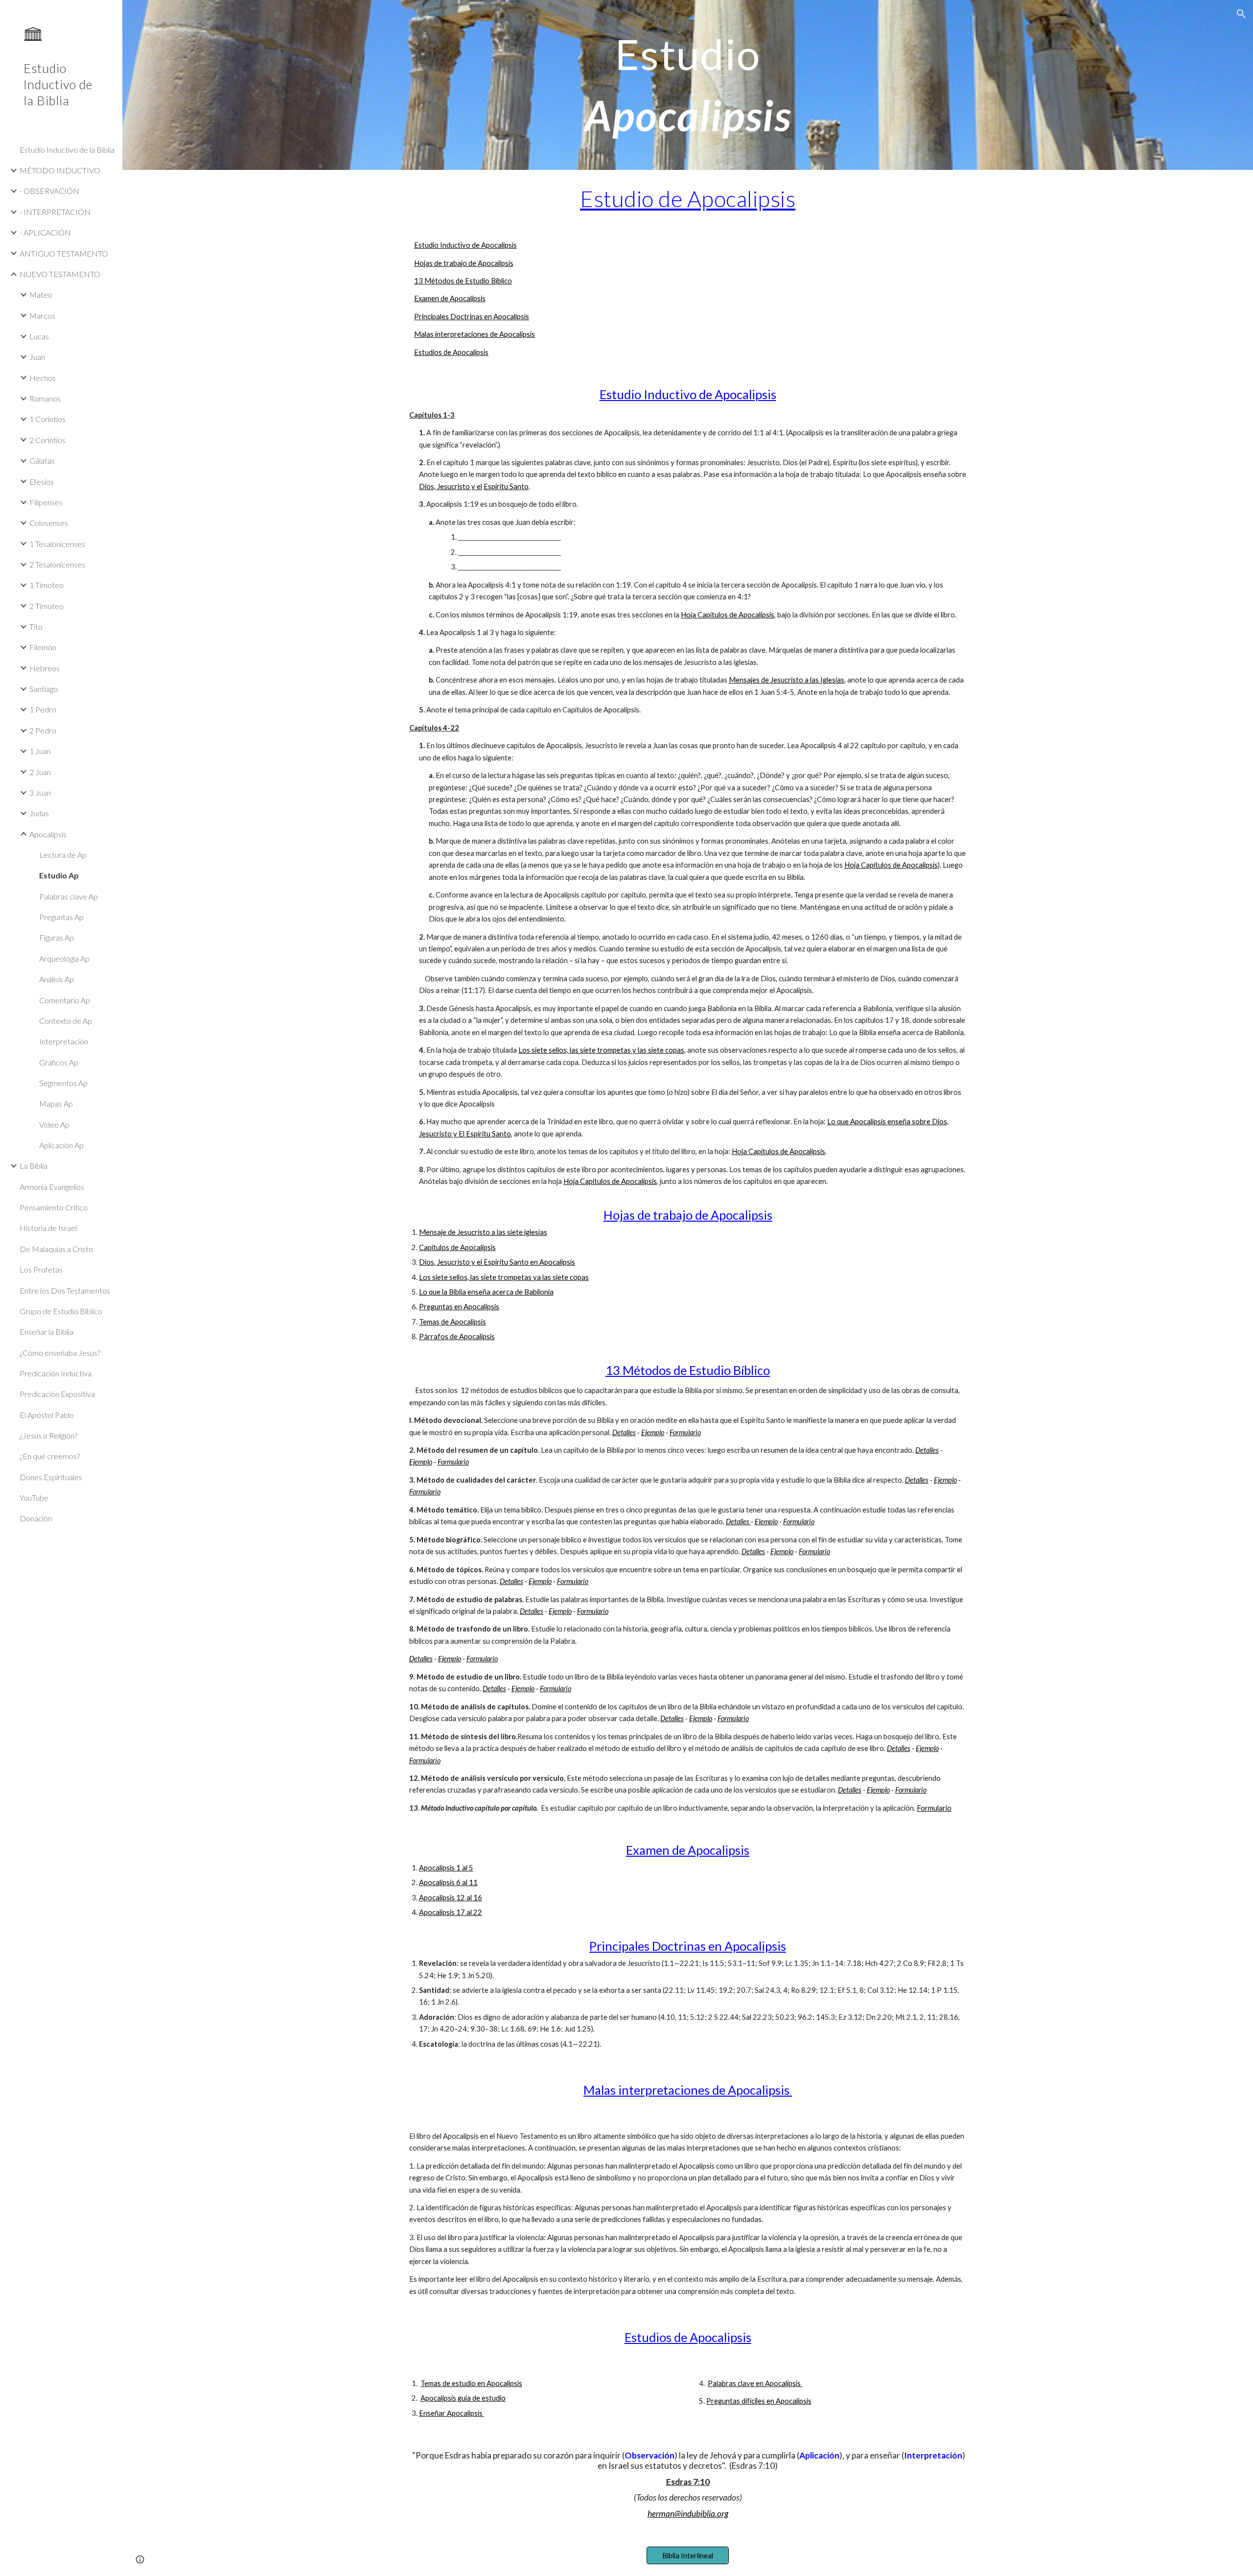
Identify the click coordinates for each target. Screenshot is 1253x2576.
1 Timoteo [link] (46, 585)
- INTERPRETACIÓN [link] (55, 212)
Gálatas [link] (42, 461)
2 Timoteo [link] (46, 606)
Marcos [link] (42, 316)
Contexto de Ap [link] (66, 1021)
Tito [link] (36, 626)
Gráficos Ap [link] (59, 1062)
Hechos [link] (43, 378)
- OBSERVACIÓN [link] (49, 191)
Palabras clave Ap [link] (69, 896)
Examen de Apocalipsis (450, 298)
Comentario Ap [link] (65, 1000)
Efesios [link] (42, 482)
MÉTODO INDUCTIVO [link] (60, 170)
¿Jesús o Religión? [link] (48, 1435)
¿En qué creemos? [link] (50, 1456)
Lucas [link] (39, 336)
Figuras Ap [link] (57, 937)
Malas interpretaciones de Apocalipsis (475, 334)
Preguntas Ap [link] (61, 917)
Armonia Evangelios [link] (52, 1187)
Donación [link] (36, 1518)
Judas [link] (39, 813)
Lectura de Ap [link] (63, 855)
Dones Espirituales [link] (51, 1477)
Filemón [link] (43, 647)
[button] (1241, 14)
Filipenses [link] (46, 502)
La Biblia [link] (34, 1166)
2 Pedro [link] (43, 730)
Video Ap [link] (54, 1124)
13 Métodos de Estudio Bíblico (463, 281)
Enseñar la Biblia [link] (46, 1332)
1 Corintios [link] (47, 419)
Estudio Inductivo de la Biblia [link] (67, 150)
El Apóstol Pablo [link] (47, 1415)
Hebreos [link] (45, 668)
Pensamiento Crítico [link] (54, 1207)
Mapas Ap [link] (56, 1103)
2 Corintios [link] (47, 440)
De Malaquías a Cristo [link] (56, 1249)
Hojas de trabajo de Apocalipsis (464, 263)
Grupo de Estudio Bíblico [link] (61, 1311)
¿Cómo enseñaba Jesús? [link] (60, 1353)
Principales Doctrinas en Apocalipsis (472, 317)
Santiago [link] (44, 689)
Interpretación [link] (64, 1041)
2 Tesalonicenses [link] (57, 564)
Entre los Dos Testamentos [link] (65, 1290)
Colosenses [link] (49, 523)
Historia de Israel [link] (48, 1228)
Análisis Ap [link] (57, 979)
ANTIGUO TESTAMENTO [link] (64, 253)
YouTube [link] (34, 1498)
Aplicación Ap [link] (61, 1145)
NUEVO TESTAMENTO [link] (60, 274)
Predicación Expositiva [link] (57, 1394)
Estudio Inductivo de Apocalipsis (465, 245)
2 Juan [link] (40, 772)
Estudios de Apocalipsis (451, 352)
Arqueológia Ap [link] (64, 958)
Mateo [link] (41, 295)
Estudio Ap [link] (59, 875)
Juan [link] (37, 357)
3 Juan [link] (40, 792)
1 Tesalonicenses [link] (57, 544)
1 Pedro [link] (43, 709)
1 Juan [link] (40, 751)
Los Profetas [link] (41, 1269)
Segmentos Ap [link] (63, 1083)
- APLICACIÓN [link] (45, 232)
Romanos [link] (45, 398)
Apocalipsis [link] (48, 834)
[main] (688, 85)
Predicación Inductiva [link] (56, 1373)
